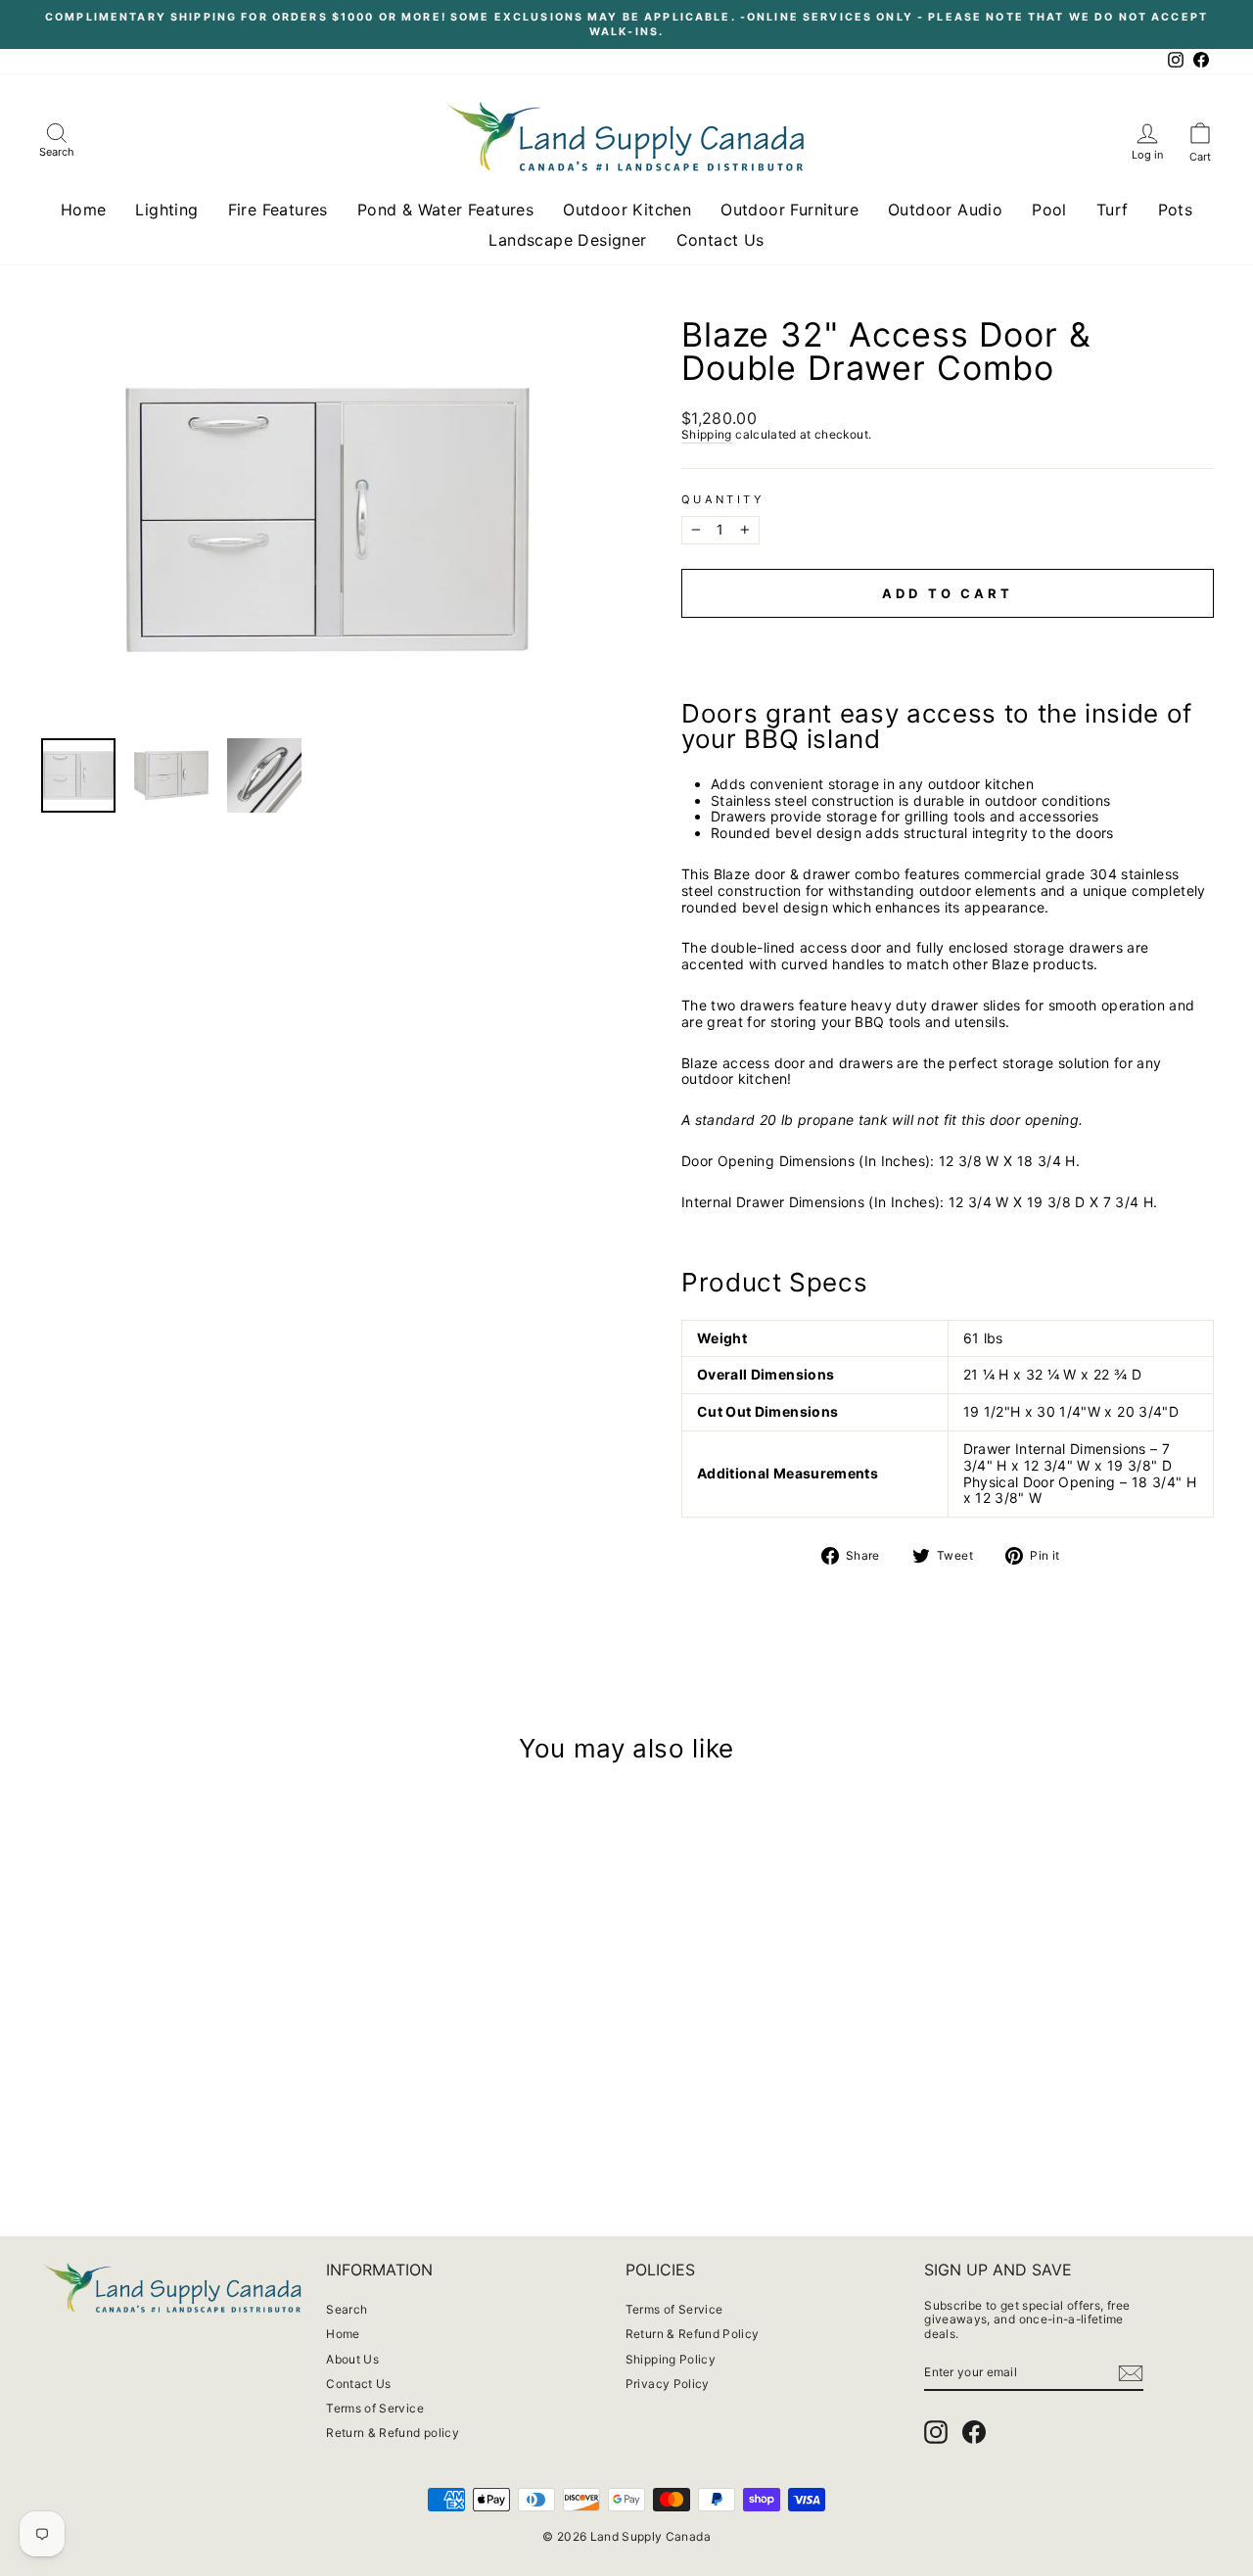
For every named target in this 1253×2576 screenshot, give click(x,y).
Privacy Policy (668, 2384)
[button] (948, 636)
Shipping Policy (671, 2359)
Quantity (722, 500)
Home (84, 210)
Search (347, 2309)
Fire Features (278, 210)
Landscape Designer (567, 240)
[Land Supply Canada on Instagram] (936, 2432)
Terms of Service (375, 2408)
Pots (1176, 210)
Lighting (166, 210)
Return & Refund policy (393, 2433)
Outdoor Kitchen (627, 210)
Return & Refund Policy (693, 2334)
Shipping (707, 435)
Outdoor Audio (945, 210)
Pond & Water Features (445, 210)
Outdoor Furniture (789, 210)
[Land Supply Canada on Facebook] (974, 2432)
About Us (352, 2359)
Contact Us (720, 240)
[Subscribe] (1131, 2373)
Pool (1049, 210)
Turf (1113, 210)
